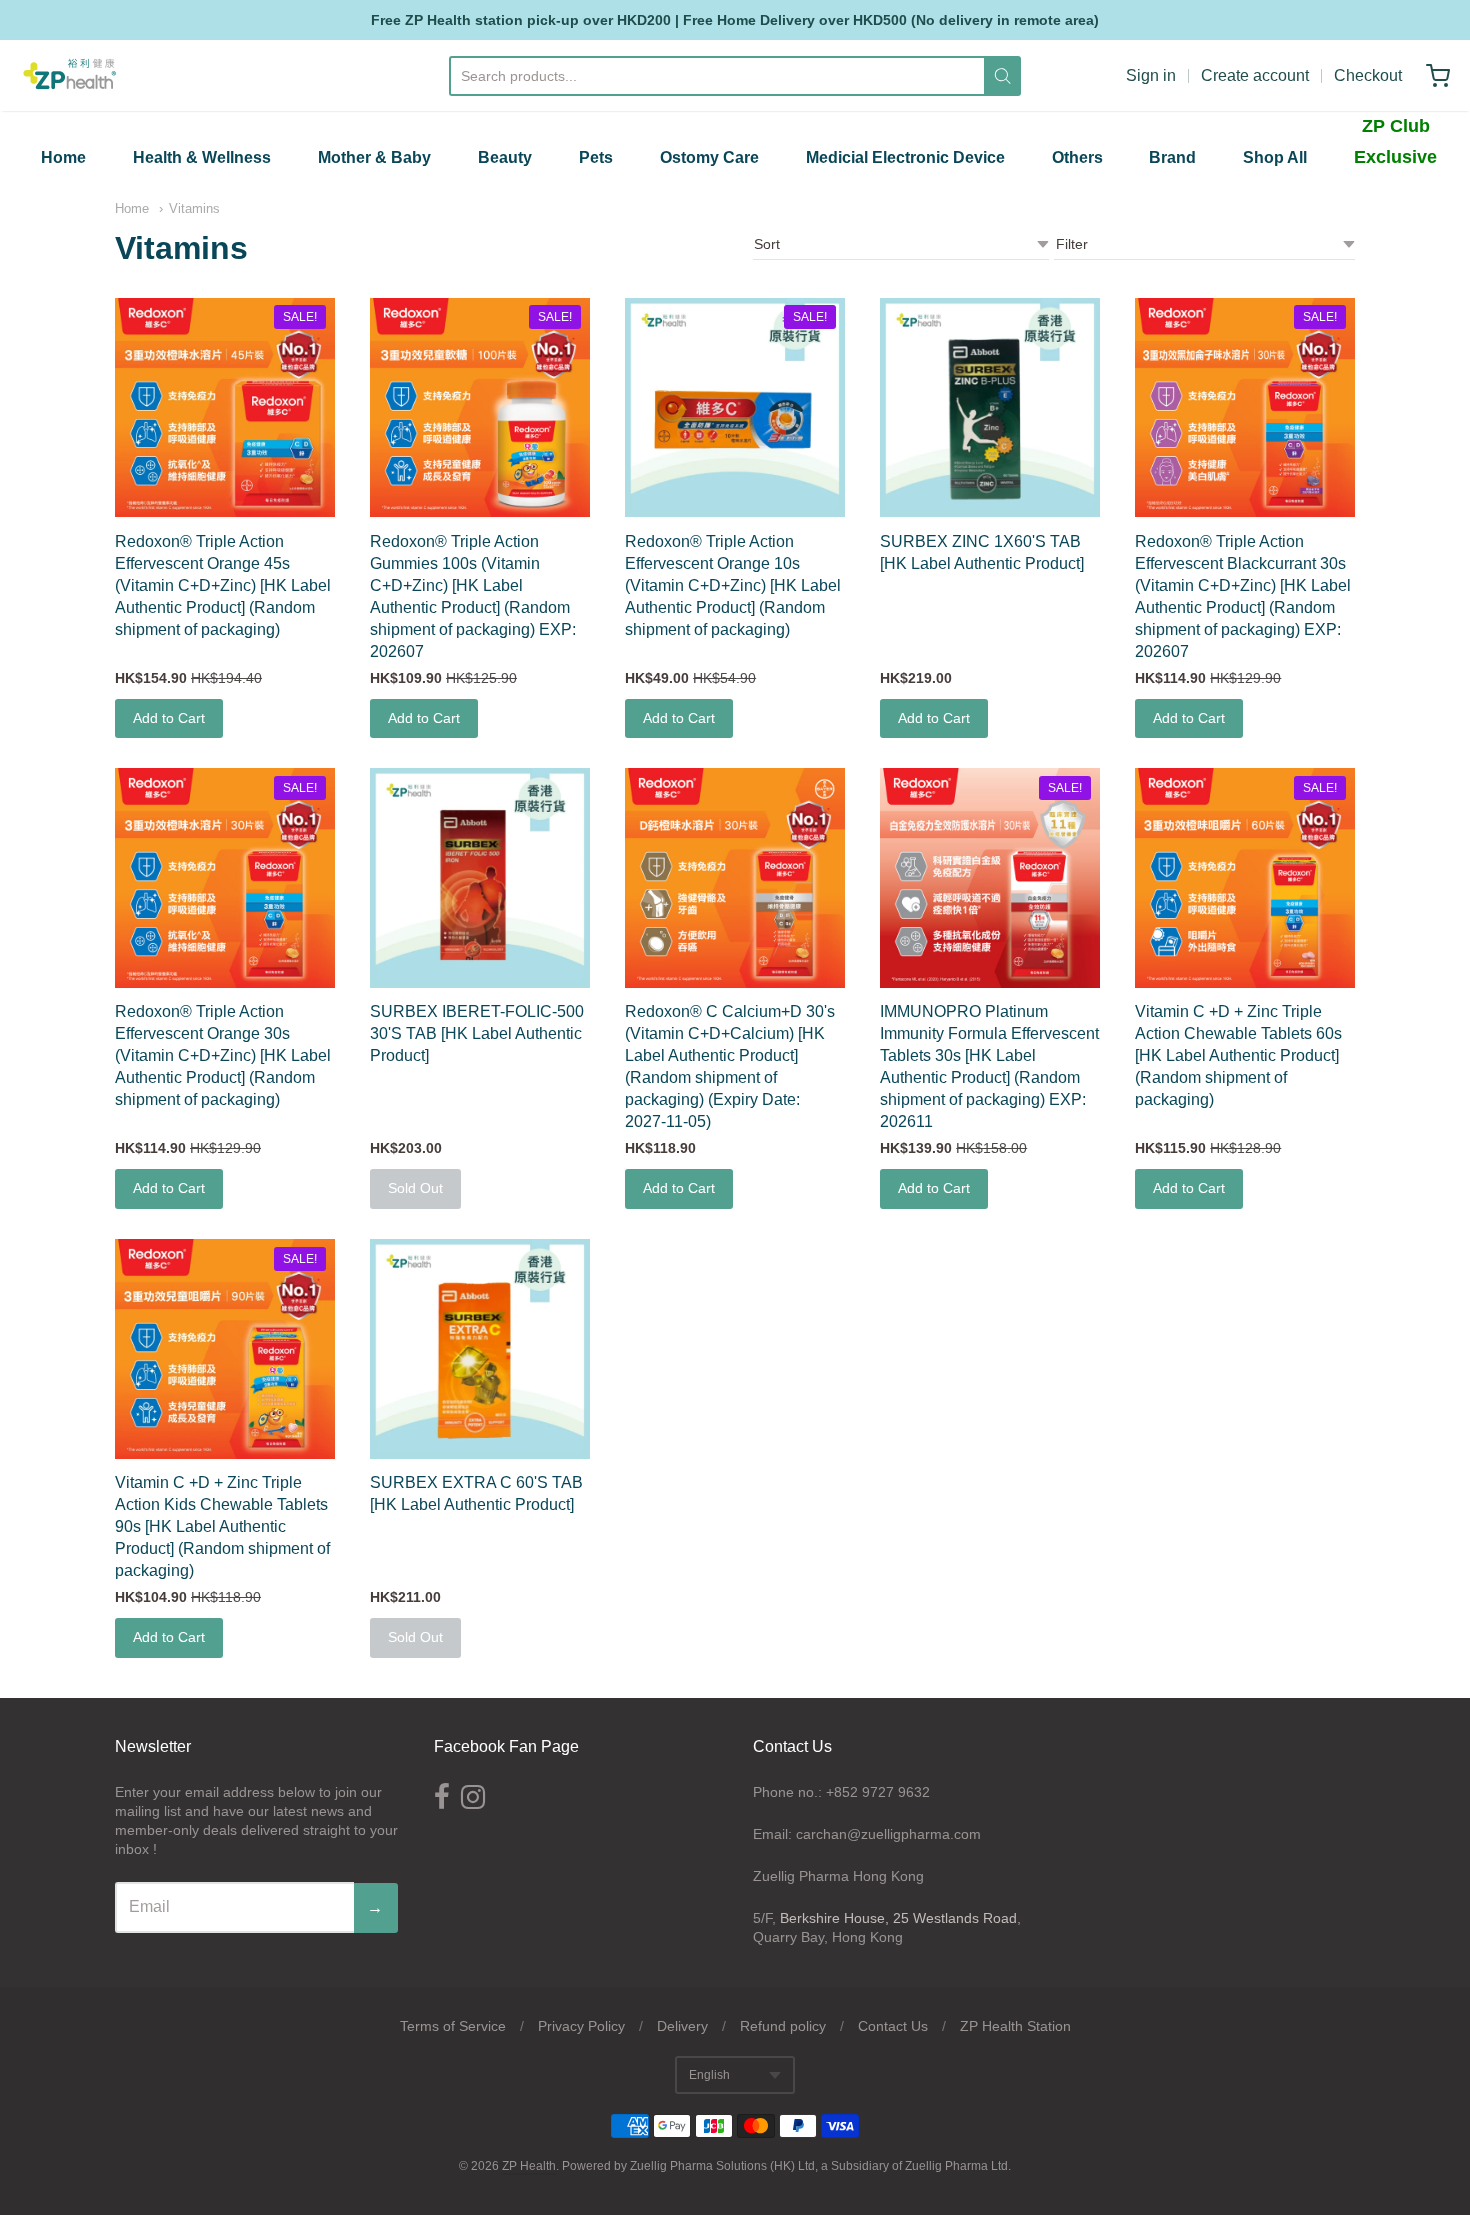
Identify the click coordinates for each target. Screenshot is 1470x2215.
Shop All (1275, 157)
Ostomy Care (709, 157)
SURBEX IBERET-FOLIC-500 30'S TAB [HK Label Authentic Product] (477, 1033)
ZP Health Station (1015, 2026)
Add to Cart (169, 718)
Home (63, 157)
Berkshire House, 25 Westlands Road (898, 1918)
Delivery (682, 2026)
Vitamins (194, 208)
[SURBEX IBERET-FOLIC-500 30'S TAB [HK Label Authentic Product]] (480, 878)
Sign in (1151, 75)
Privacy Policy (581, 2026)
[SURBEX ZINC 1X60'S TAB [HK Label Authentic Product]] (990, 408)
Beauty (505, 157)
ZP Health (529, 2166)
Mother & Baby (374, 157)
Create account (1255, 75)
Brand (1172, 157)
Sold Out (415, 1188)
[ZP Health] (70, 75)
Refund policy (783, 2026)
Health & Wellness (202, 157)
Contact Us (893, 2026)
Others (1077, 157)
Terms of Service (453, 2026)
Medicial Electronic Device (905, 157)
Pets (596, 157)
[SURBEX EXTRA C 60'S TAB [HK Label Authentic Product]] (480, 1349)
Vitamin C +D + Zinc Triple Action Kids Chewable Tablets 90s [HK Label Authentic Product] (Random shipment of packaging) (222, 1526)
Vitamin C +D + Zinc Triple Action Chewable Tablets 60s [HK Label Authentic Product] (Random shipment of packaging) (1238, 1055)
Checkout (1368, 75)
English (709, 2075)
